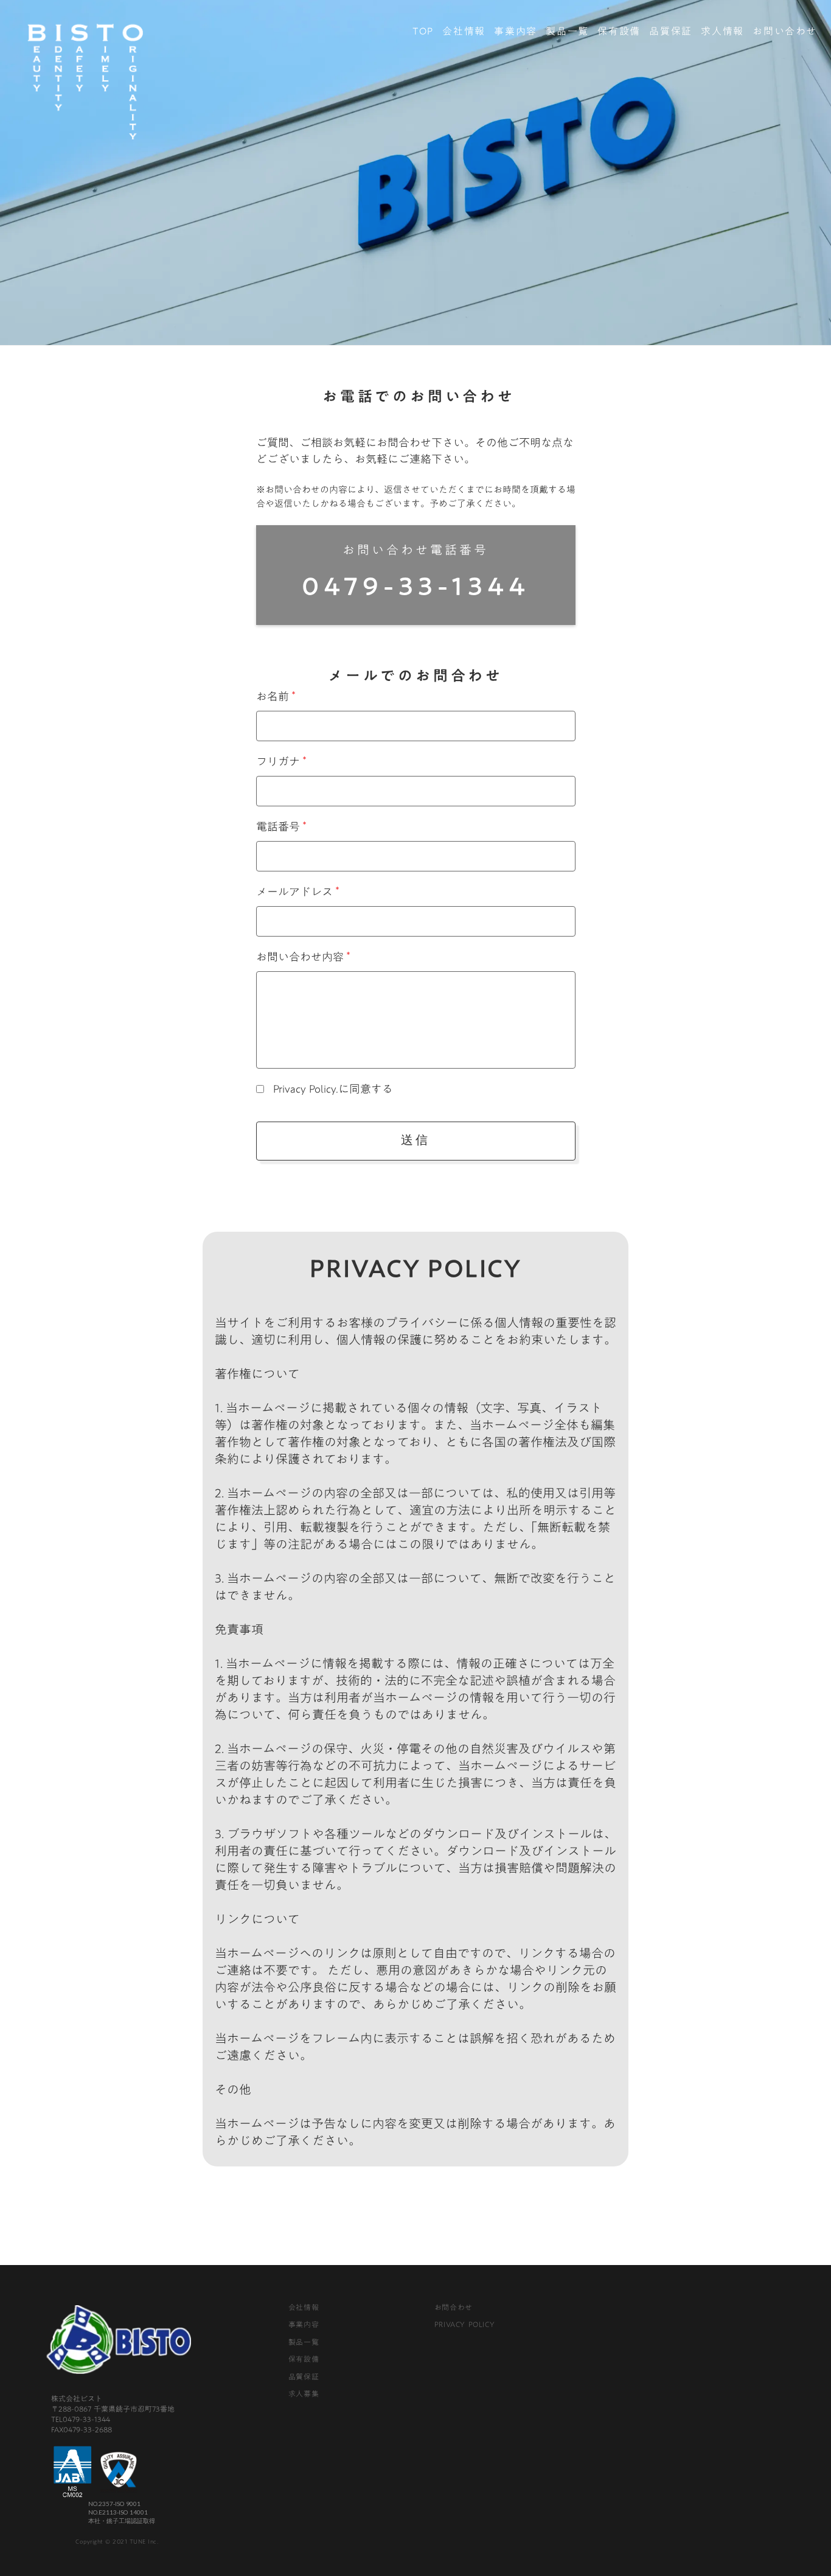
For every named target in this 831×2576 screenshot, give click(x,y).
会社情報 (464, 31)
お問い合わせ (785, 31)
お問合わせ (454, 2307)
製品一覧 (567, 31)
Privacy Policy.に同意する (332, 1089)
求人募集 (304, 2393)
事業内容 (515, 31)
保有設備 (619, 31)
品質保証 (670, 31)
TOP (423, 31)
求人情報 (722, 31)
